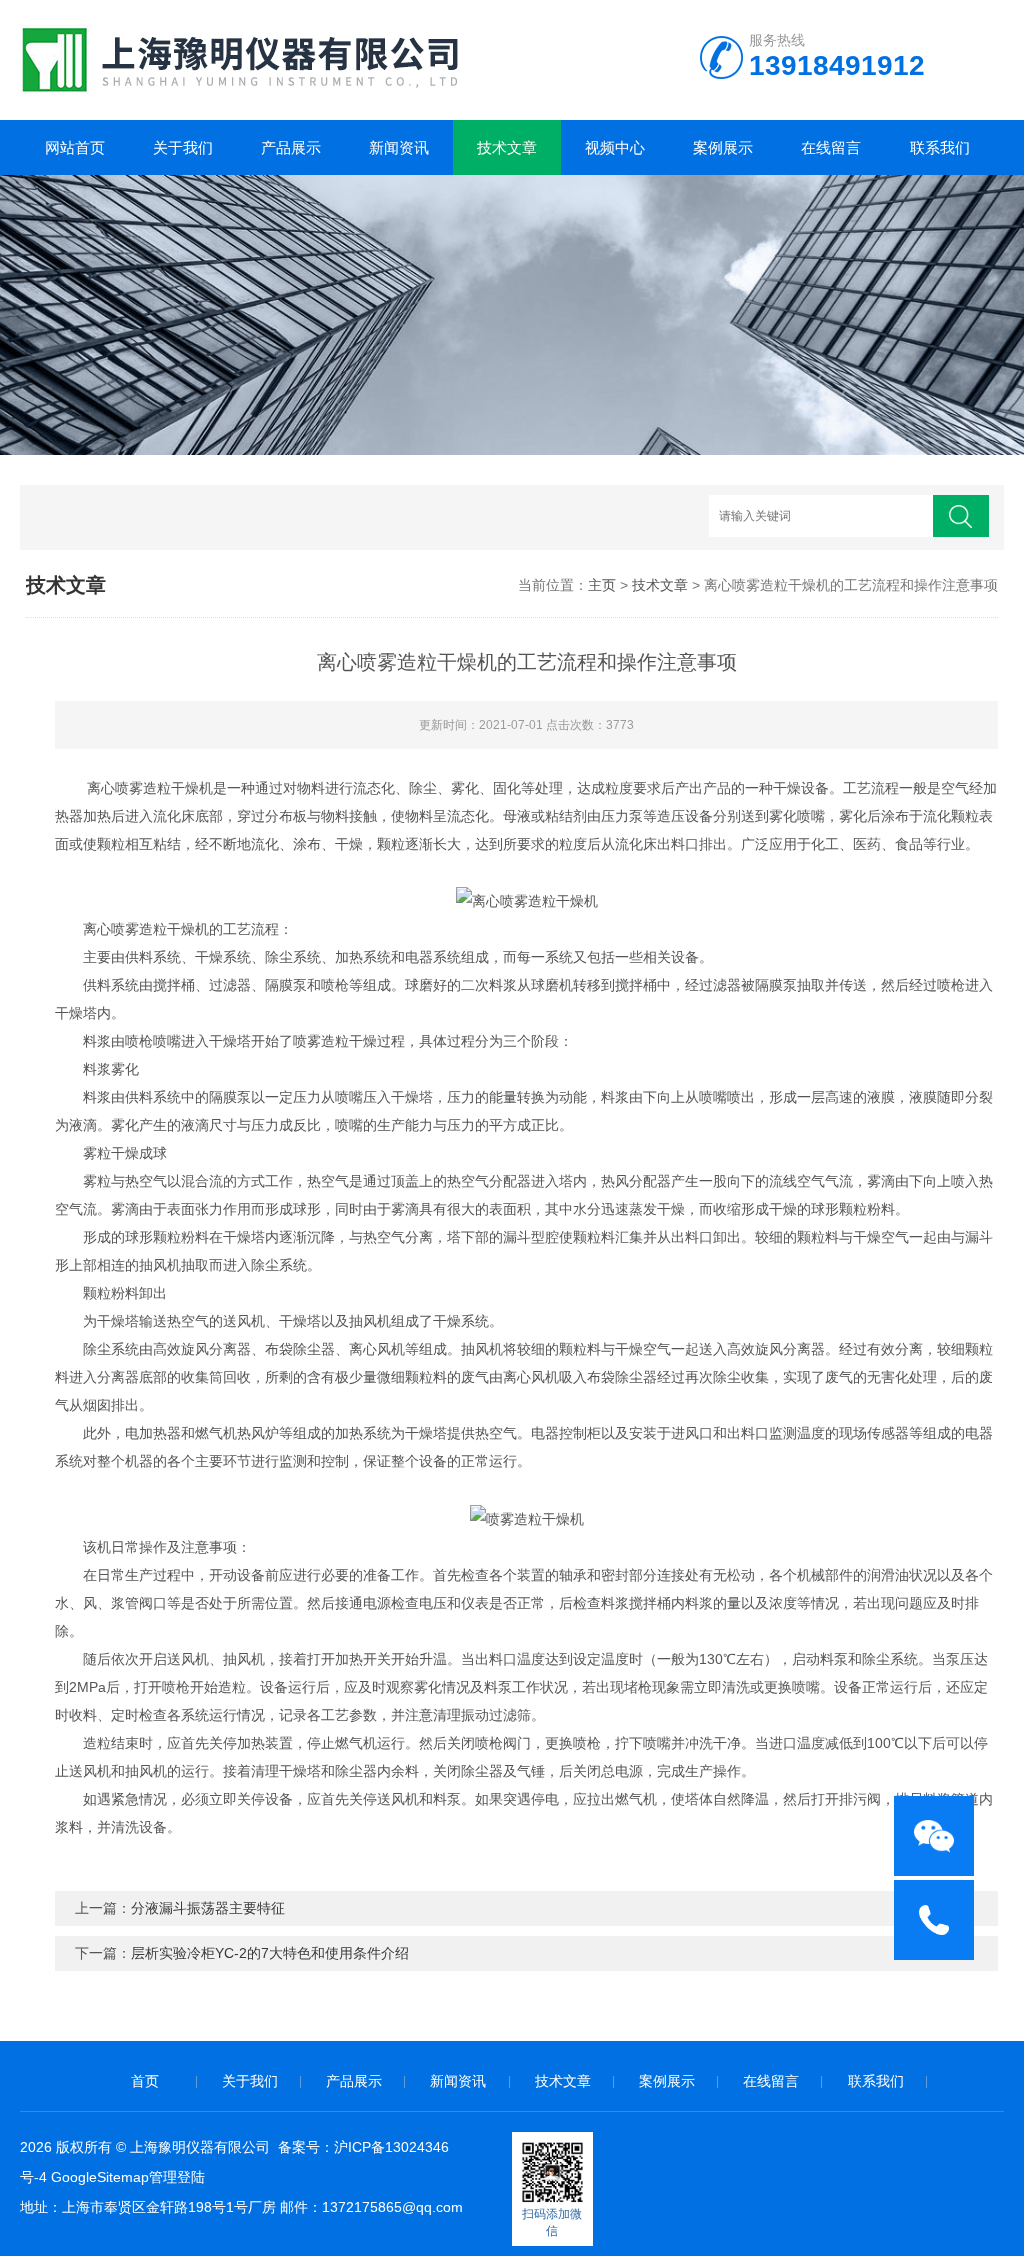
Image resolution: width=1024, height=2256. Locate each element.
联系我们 (940, 147)
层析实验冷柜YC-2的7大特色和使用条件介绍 (270, 1953)
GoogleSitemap (100, 2177)
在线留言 (831, 147)
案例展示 (723, 147)
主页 (602, 585)
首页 (145, 2081)
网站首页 (75, 147)
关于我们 (183, 147)
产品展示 (291, 147)
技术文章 (507, 147)
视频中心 (615, 147)
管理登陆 (177, 2177)
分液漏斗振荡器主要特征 (208, 1908)
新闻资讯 (399, 147)
